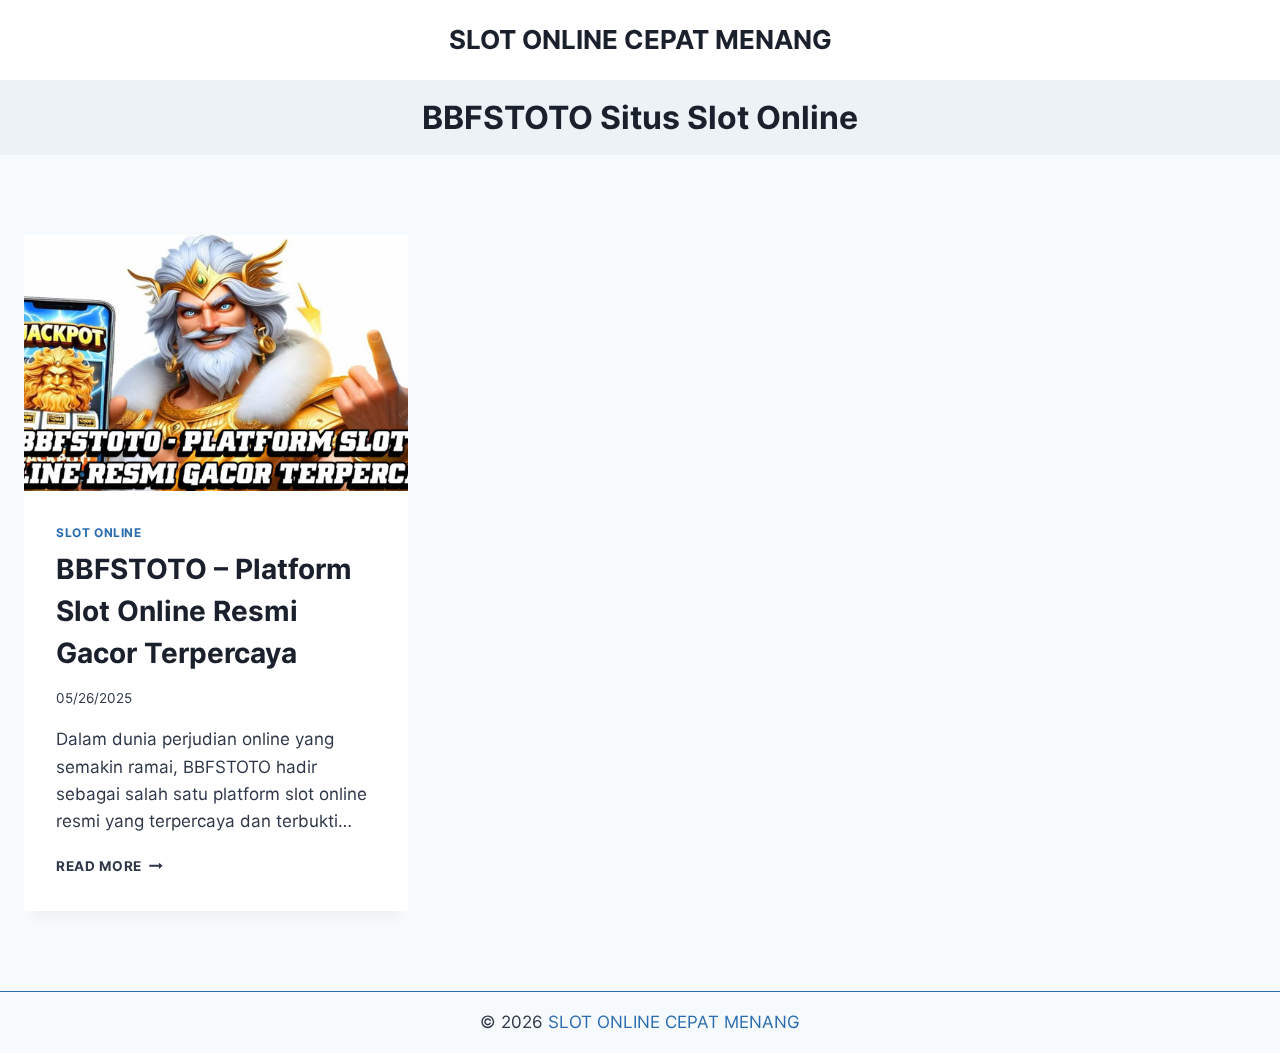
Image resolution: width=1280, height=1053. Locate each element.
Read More (109, 866)
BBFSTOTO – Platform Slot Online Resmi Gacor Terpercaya (204, 611)
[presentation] (216, 363)
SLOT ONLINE (99, 532)
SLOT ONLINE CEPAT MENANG (674, 1022)
